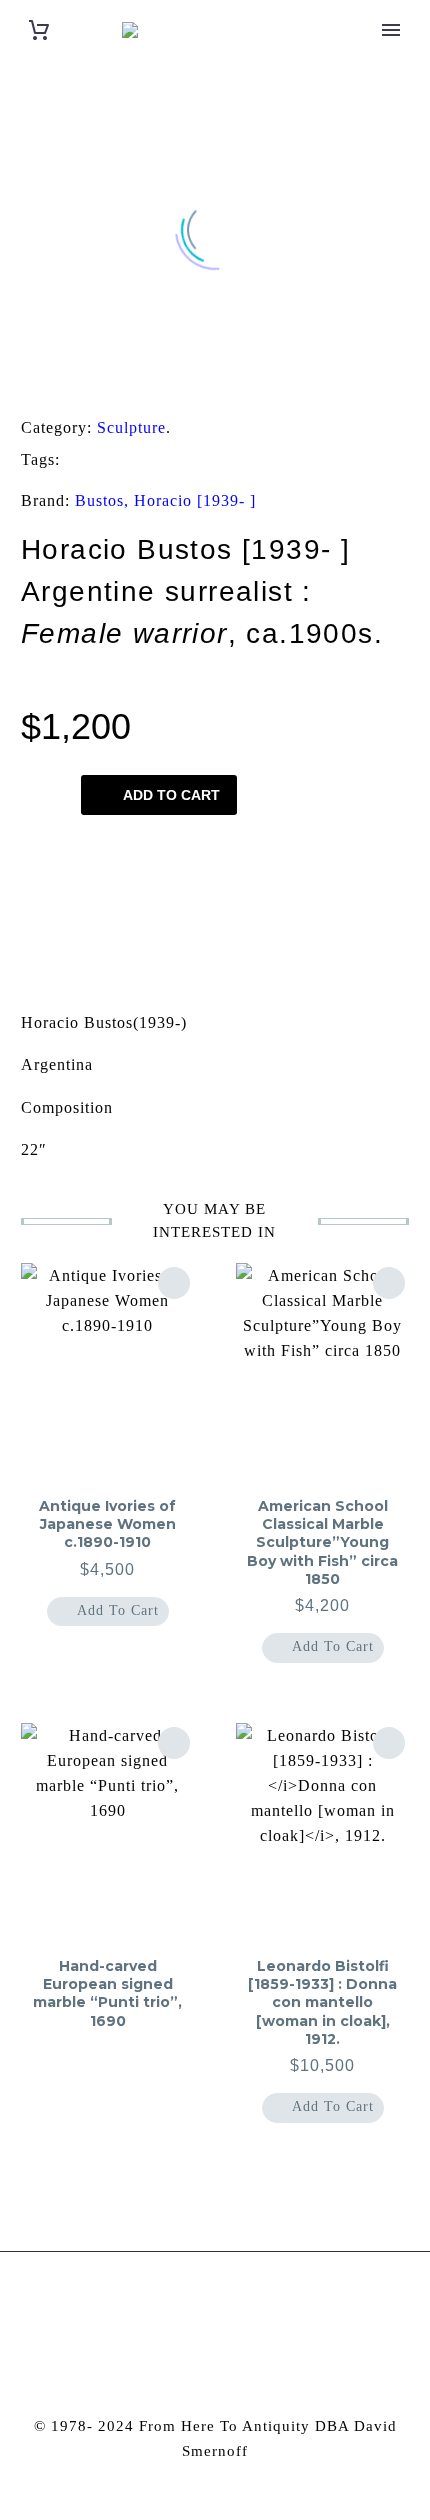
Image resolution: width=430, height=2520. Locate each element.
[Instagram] (202, 2306)
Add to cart (171, 795)
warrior (332, 460)
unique (234, 460)
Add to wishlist (136, 855)
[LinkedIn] (148, 378)
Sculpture (131, 427)
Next (360, 908)
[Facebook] (24, 378)
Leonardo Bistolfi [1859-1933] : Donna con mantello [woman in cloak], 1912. (322, 2002)
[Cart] (39, 30)
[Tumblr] (117, 378)
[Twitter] (55, 378)
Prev (69, 908)
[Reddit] (179, 378)
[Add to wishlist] (174, 1283)
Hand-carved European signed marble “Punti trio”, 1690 (107, 1993)
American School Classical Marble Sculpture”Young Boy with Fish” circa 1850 (322, 1542)
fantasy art (124, 460)
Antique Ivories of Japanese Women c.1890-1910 (107, 1524)
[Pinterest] (86, 378)
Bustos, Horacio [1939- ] (165, 500)
